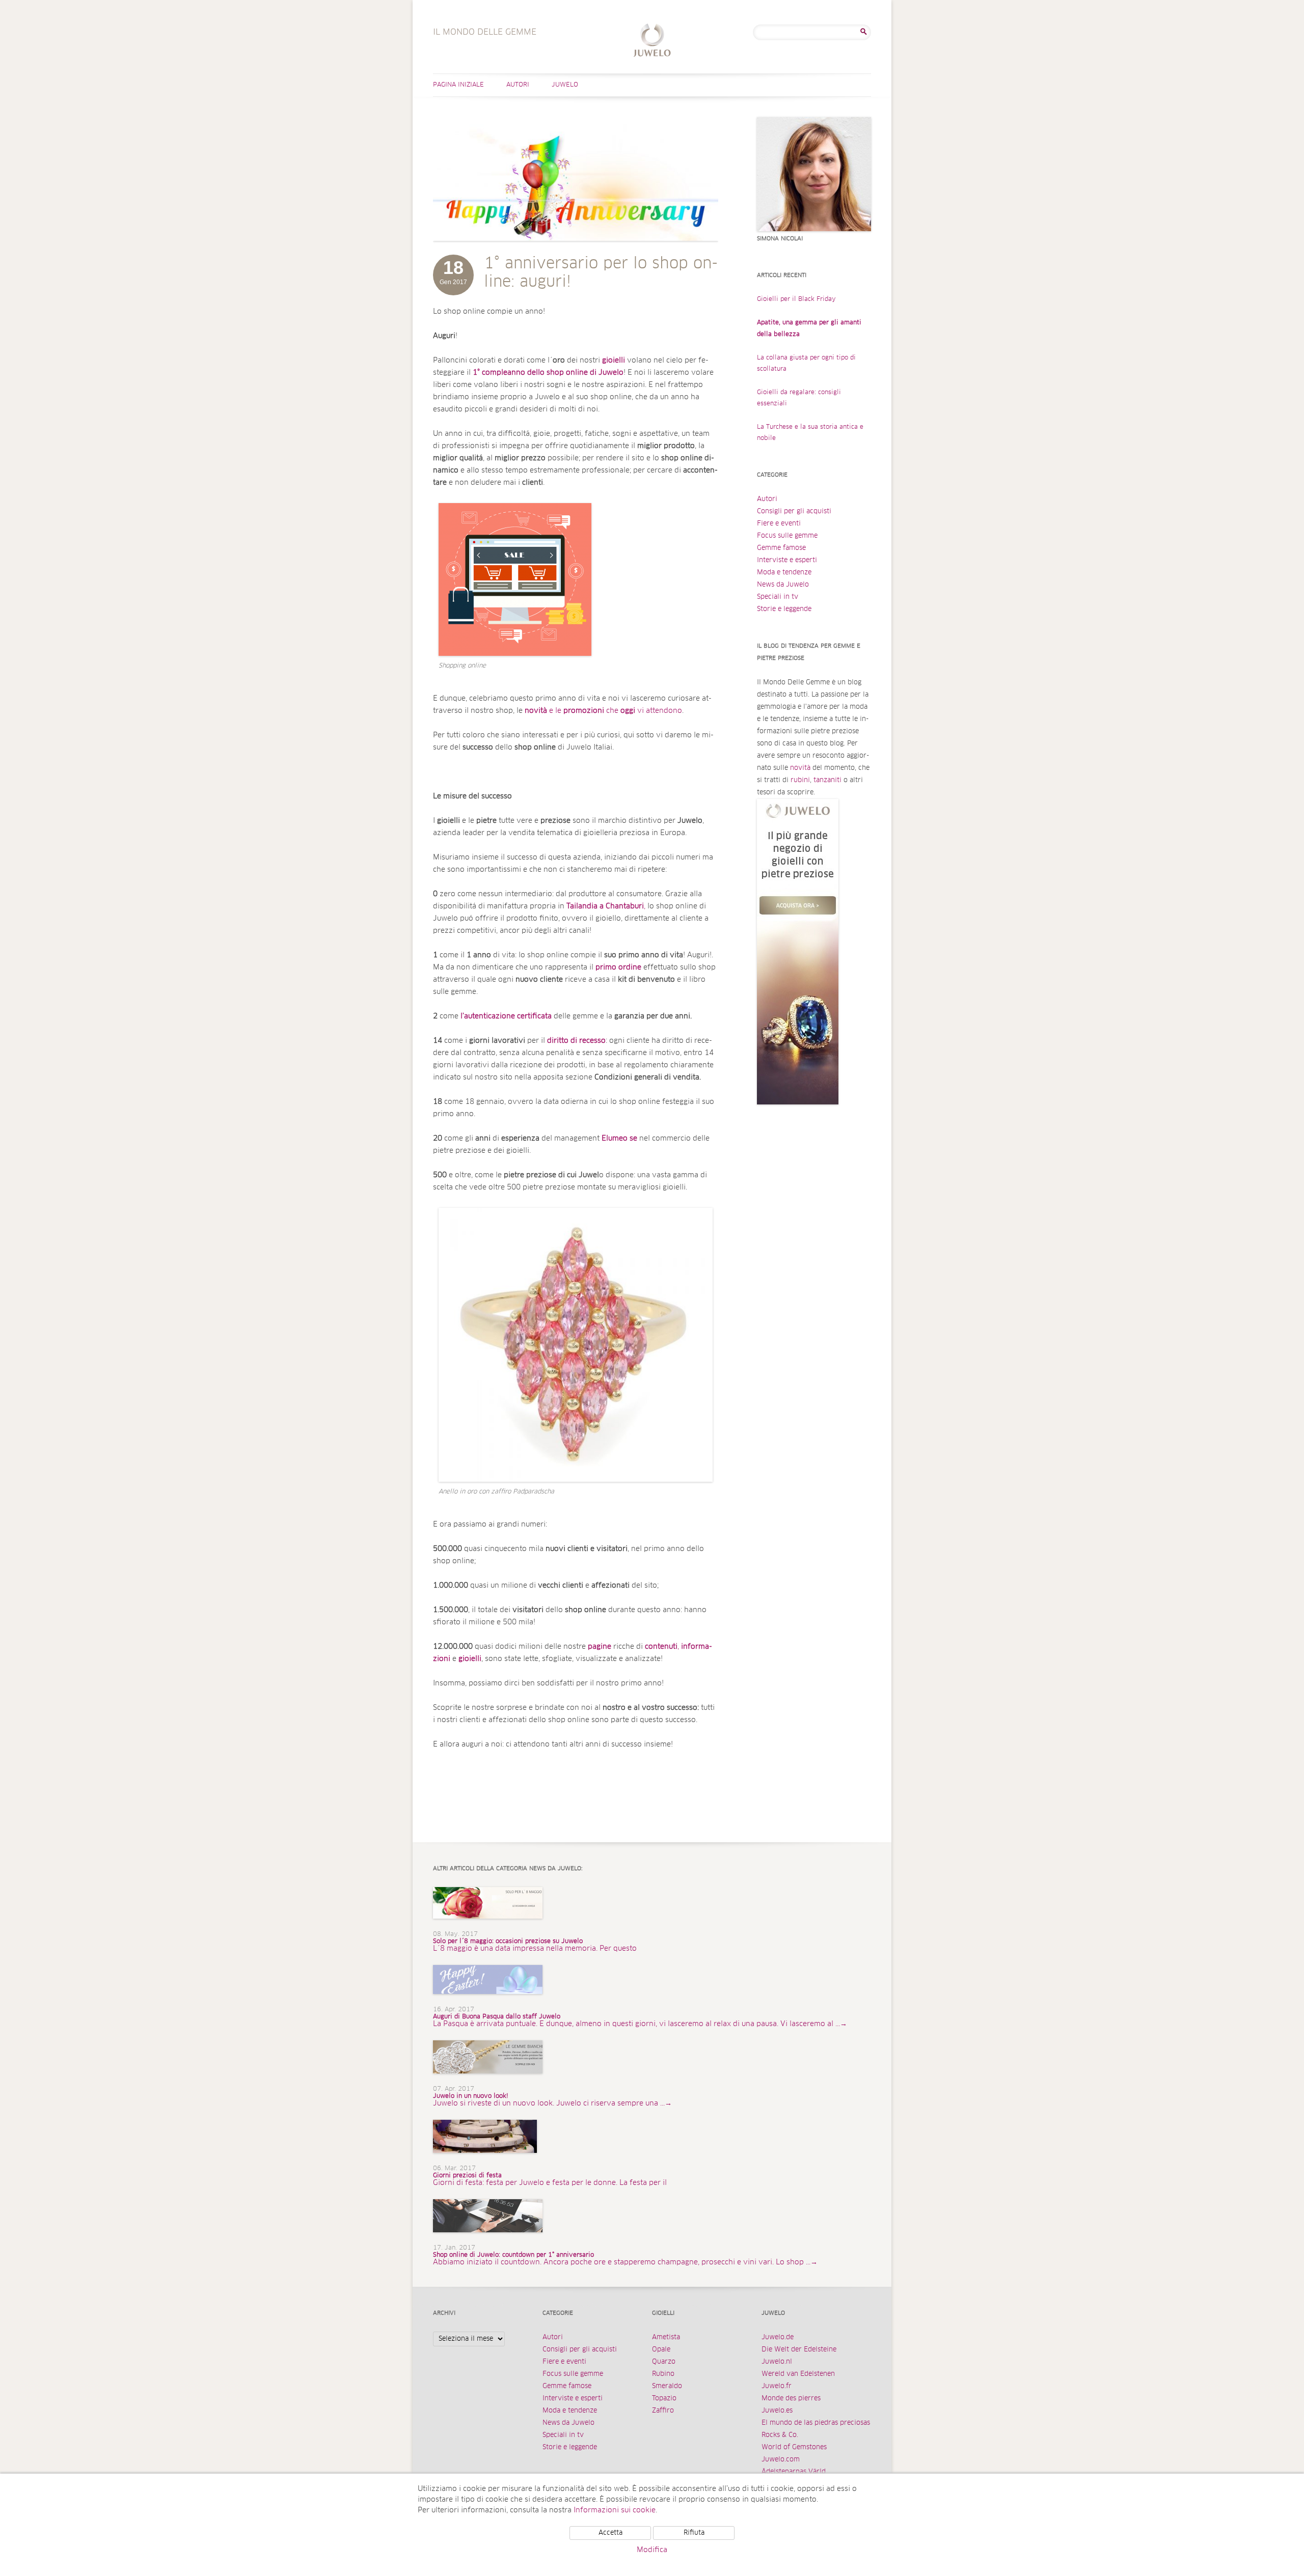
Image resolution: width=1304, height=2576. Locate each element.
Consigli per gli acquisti (794, 511)
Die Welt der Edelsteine (799, 2350)
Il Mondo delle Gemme (652, 41)
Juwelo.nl (777, 2362)
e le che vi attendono (603, 711)
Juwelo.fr (777, 2386)
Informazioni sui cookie (615, 2510)
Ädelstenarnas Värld (794, 2472)
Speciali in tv (778, 597)
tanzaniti (827, 780)
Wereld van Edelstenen (798, 2374)
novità (800, 768)
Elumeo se (619, 1139)
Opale (661, 2350)
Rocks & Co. (780, 2435)
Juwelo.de (778, 2337)
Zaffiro (663, 2411)
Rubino (663, 2374)
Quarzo (664, 2362)
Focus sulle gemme (787, 536)
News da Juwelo (783, 585)
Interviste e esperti (787, 560)
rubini (800, 780)
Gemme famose (781, 548)
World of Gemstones (794, 2447)
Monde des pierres (791, 2399)
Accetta (610, 2533)
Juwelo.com (781, 2460)
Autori (518, 85)
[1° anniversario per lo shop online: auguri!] (576, 251)
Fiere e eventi (779, 524)
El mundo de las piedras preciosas (816, 2423)
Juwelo (565, 85)
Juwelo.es (777, 2411)
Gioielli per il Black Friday (796, 299)
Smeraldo (667, 2386)
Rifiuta (694, 2533)
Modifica (652, 2550)
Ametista (666, 2337)
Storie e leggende (784, 609)
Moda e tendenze (784, 573)
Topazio (664, 2399)
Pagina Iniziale (458, 85)
